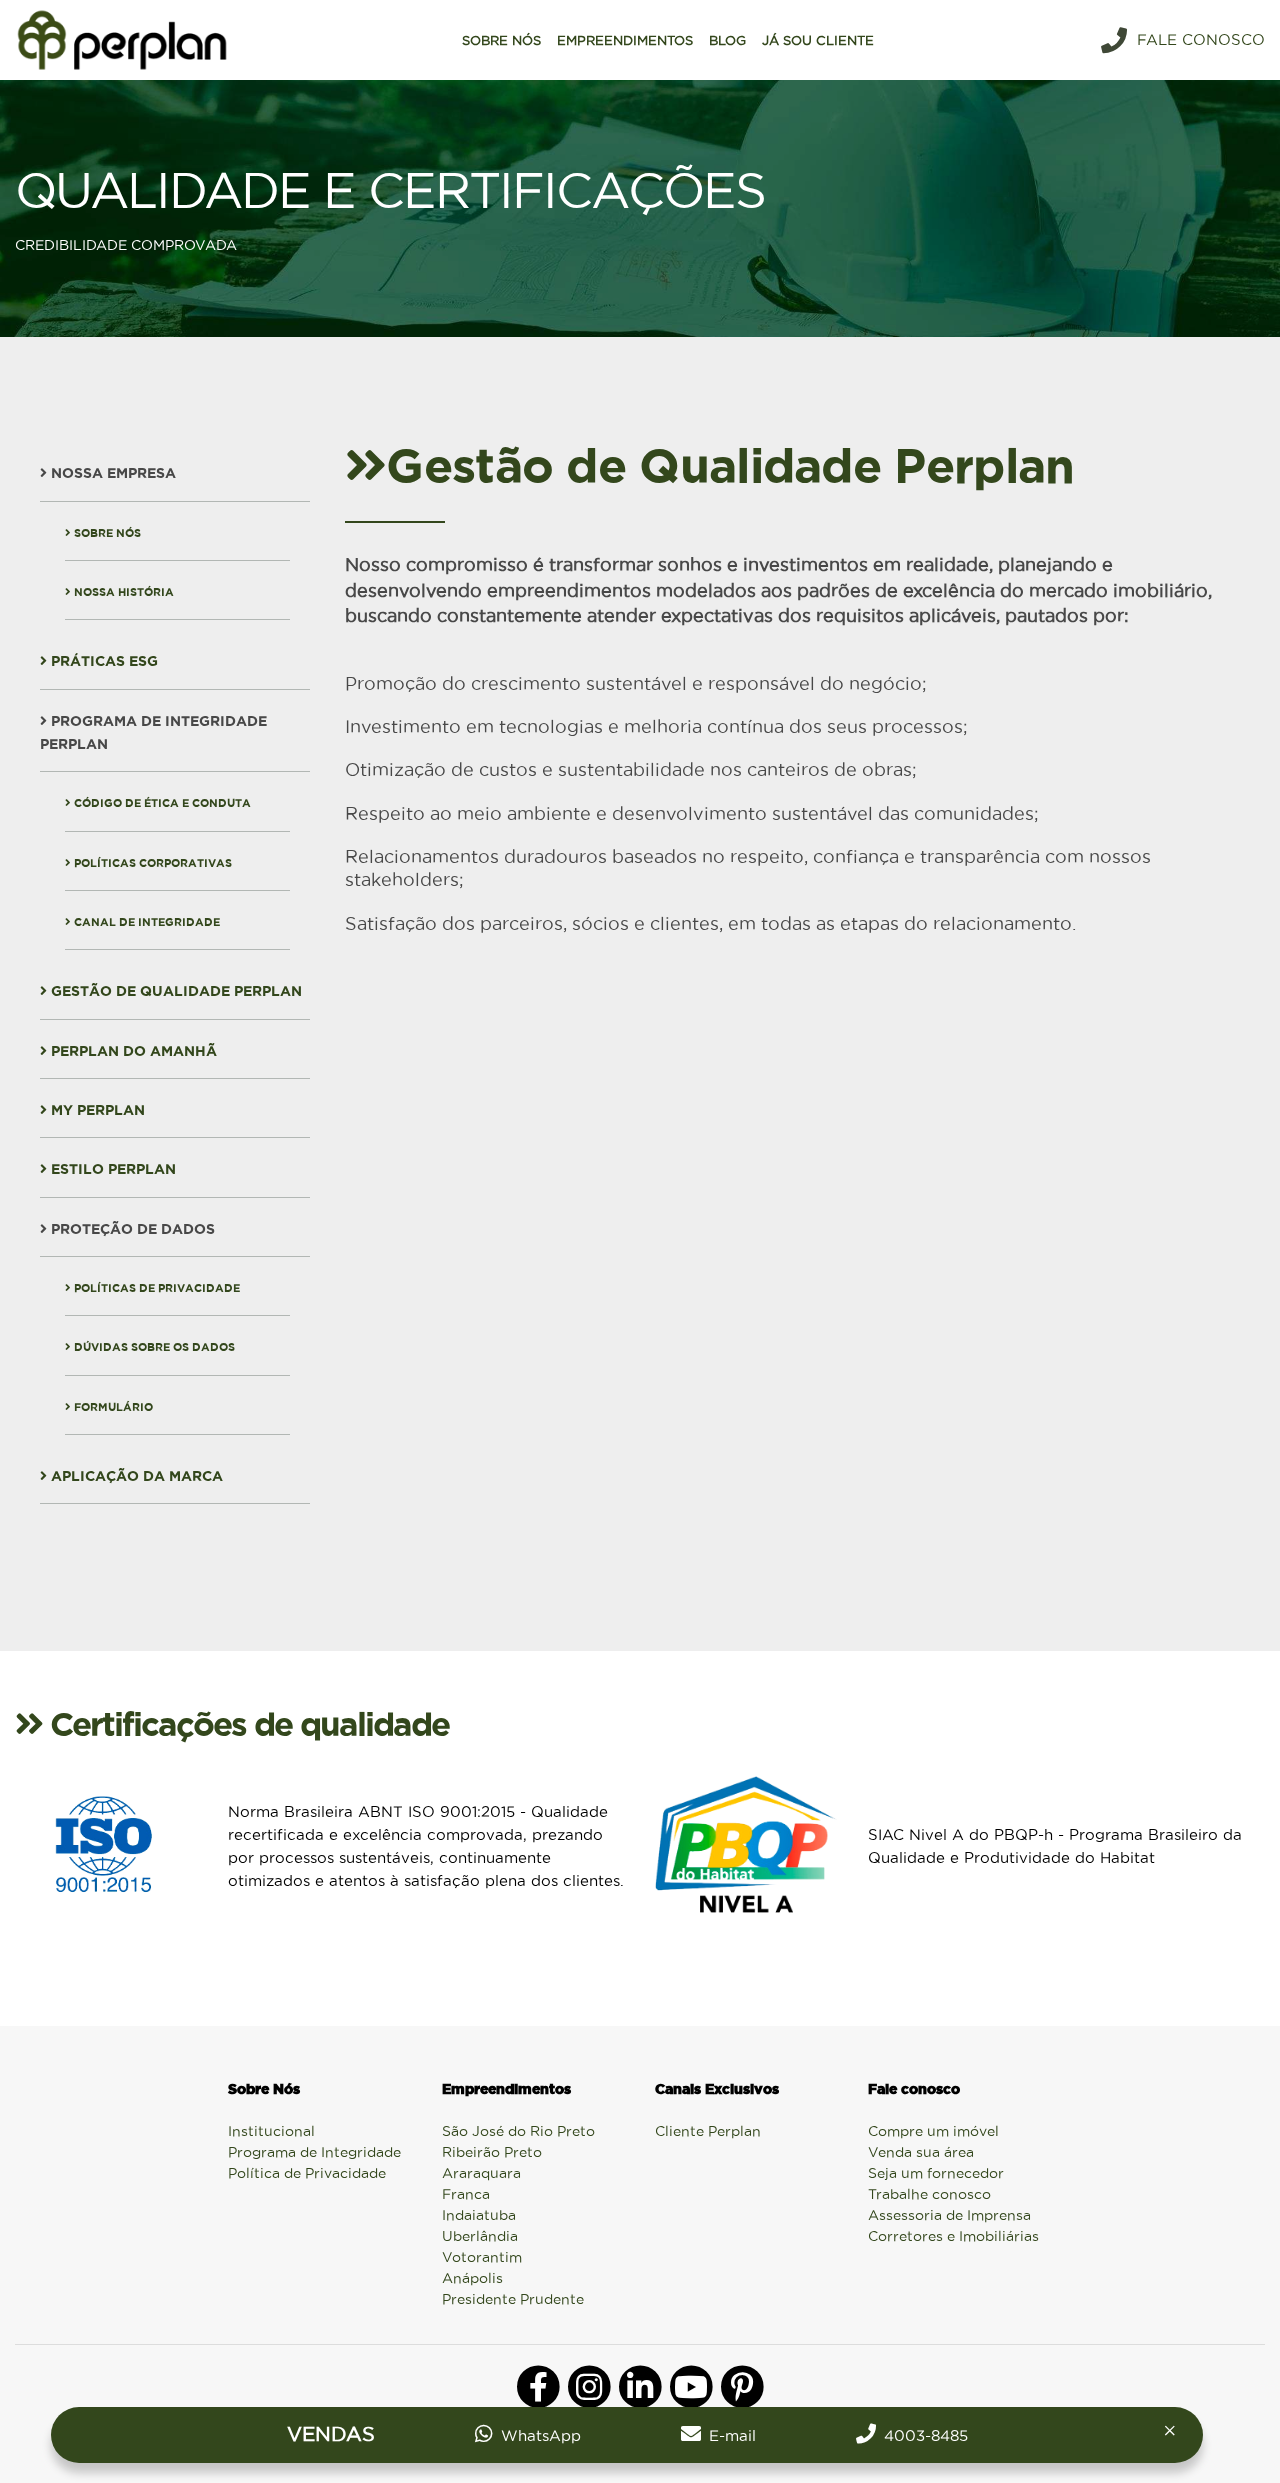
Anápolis (472, 2278)
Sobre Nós (106, 533)
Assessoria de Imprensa (949, 2215)
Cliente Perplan (708, 2131)
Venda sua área (921, 2152)
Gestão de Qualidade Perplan (174, 991)
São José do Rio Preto (518, 2131)
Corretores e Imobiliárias (953, 2236)
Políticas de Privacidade (155, 1288)
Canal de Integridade (145, 922)
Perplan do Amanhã (132, 1051)
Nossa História (122, 592)
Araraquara (481, 2173)
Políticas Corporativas (151, 863)
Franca (466, 2194)
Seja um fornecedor (936, 2173)
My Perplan (96, 1110)
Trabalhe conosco (929, 2194)
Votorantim (482, 2257)
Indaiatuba (479, 2215)
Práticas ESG (102, 661)
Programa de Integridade (314, 2152)
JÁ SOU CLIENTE (818, 40)
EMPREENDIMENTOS (625, 40)
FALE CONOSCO (1201, 39)
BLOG (727, 40)
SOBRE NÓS (501, 40)
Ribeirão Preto (492, 2152)
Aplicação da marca (135, 1476)
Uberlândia (480, 2236)
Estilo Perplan (111, 1169)
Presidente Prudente (513, 2299)
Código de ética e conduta (161, 803)
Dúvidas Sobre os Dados (153, 1347)
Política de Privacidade (307, 2173)
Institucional (271, 2131)
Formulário (112, 1407)
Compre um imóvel (933, 2131)
